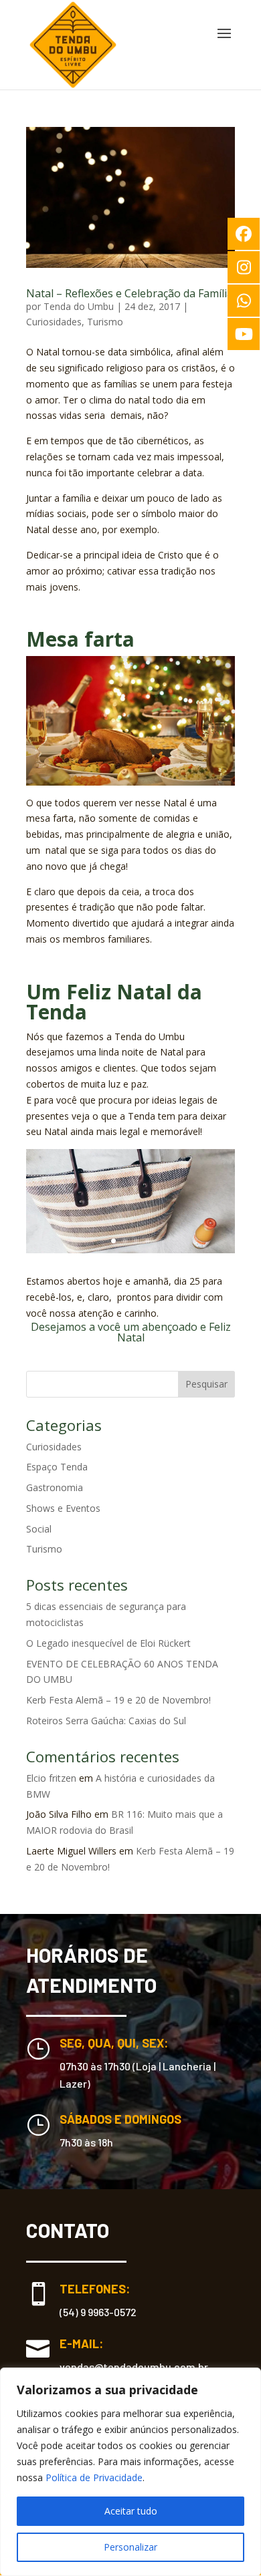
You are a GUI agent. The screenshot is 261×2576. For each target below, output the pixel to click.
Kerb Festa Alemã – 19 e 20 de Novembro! (118, 1700)
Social (39, 1529)
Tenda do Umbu (79, 306)
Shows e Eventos (63, 1508)
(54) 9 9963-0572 (98, 2312)
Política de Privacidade (94, 2477)
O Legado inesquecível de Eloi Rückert (108, 1643)
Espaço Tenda (57, 1467)
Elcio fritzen (51, 1778)
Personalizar (130, 2547)
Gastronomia (55, 1487)
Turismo (105, 322)
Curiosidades (54, 322)
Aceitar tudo (131, 2511)
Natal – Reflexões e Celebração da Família (129, 293)
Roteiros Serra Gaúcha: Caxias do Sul (106, 1721)
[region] (130, 2472)
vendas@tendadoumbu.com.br (134, 2367)
